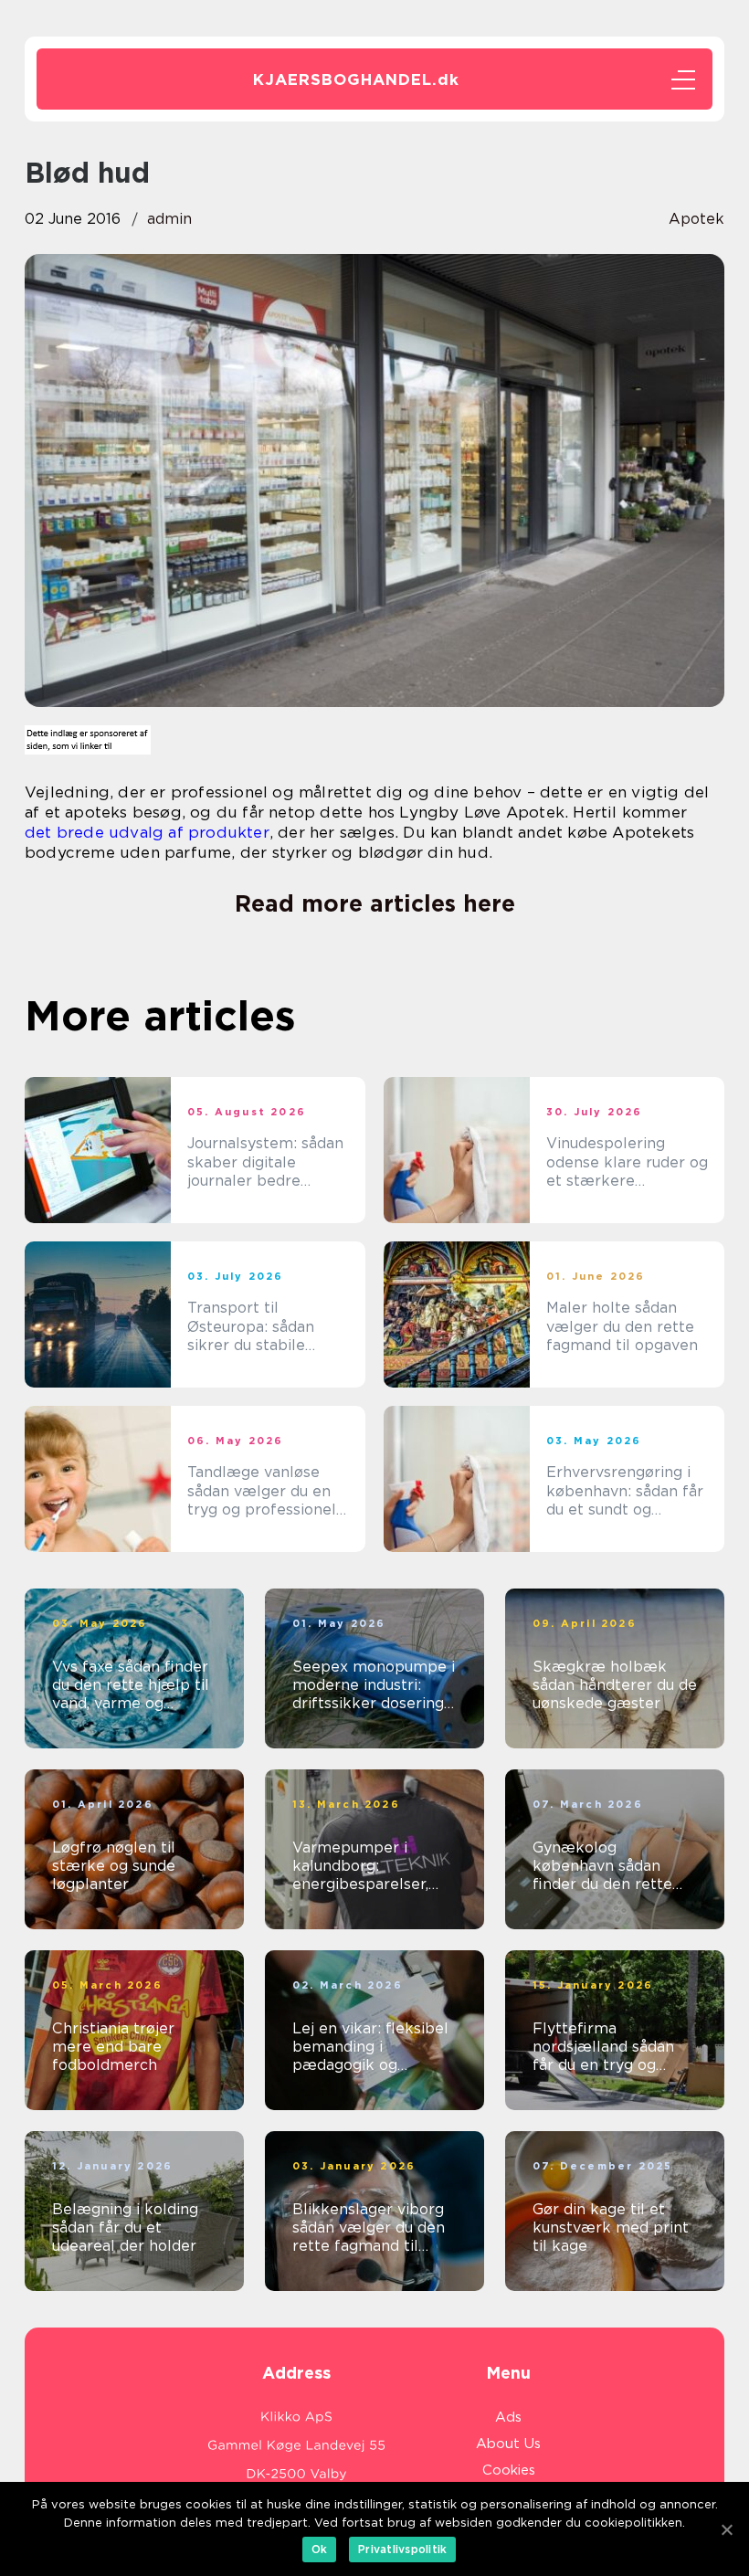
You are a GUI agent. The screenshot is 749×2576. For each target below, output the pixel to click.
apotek (696, 219)
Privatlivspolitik (402, 2549)
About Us (508, 2444)
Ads (508, 2417)
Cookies (509, 2470)
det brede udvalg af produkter (147, 832)
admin (169, 219)
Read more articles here (375, 903)
